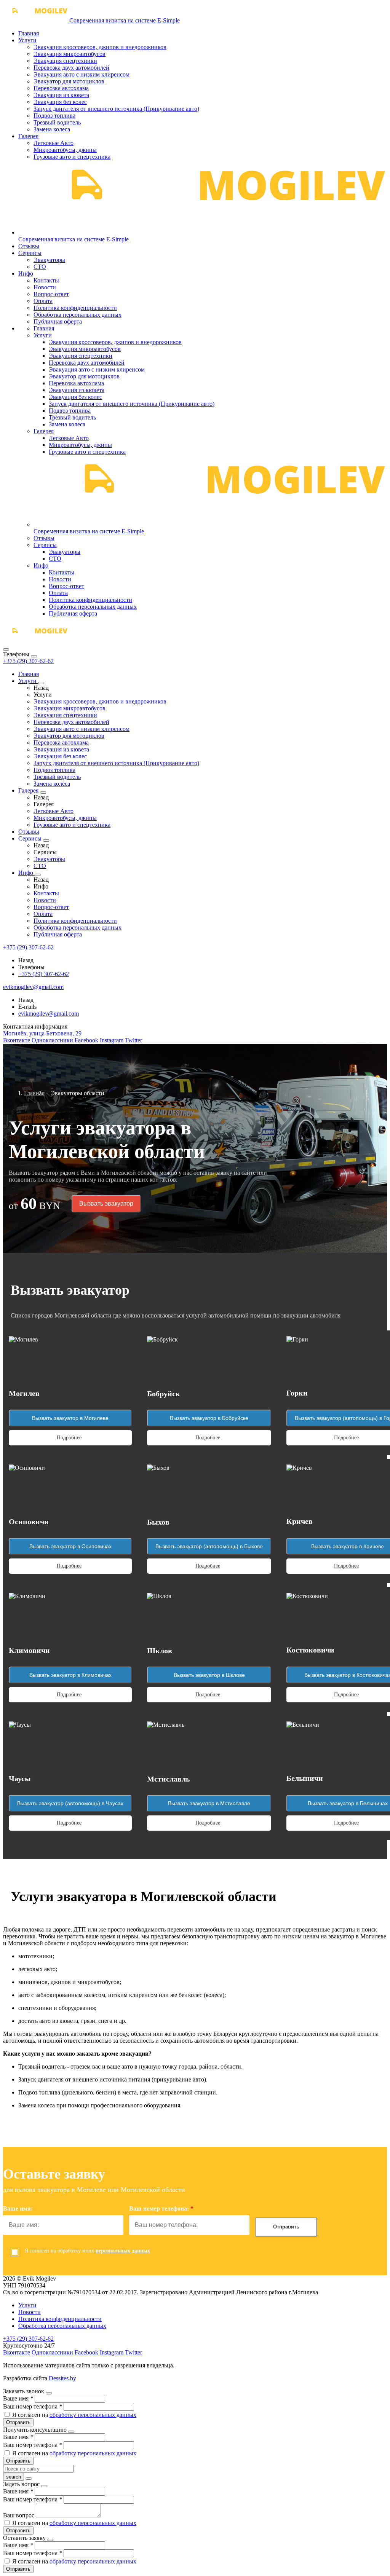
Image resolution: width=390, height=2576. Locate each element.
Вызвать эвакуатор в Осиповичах (70, 1546)
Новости (45, 287)
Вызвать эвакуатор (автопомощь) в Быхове (209, 1546)
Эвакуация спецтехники (65, 61)
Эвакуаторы (49, 260)
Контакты (46, 280)
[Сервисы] (46, 841)
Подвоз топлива (54, 116)
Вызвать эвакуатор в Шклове (209, 1675)
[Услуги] (41, 683)
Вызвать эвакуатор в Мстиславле (209, 1803)
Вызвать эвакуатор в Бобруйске (209, 1418)
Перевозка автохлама (61, 88)
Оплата (43, 301)
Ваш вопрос (19, 2515)
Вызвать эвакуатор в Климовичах (70, 1675)
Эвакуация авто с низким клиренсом (82, 74)
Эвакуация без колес (60, 102)
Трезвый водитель (57, 122)
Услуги (27, 40)
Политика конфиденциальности (75, 308)
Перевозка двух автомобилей (71, 68)
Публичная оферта (58, 321)
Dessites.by (62, 2378)
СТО (40, 267)
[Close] (34, 656)
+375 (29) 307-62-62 (28, 661)
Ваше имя (18, 2398)
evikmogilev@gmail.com (49, 1014)
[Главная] (35, 640)
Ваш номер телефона (33, 2406)
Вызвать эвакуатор (106, 1203)
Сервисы (30, 253)
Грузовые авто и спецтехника (72, 157)
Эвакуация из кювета (61, 95)
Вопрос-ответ (51, 294)
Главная (29, 33)
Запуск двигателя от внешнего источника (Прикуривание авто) (116, 109)
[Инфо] (38, 875)
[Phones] (6, 649)
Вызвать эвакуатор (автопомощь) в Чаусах (70, 1803)
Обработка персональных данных (78, 315)
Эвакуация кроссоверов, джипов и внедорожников (100, 47)
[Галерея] (43, 793)
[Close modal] (49, 2393)
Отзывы (29, 246)
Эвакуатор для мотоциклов (69, 81)
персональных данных (123, 2251)
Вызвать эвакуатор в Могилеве (70, 1418)
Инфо (26, 274)
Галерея (28, 136)
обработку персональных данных (93, 2415)
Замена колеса (52, 129)
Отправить (286, 2227)
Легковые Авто (54, 143)
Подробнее (69, 1438)
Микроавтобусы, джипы (65, 150)
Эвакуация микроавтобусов (70, 54)
